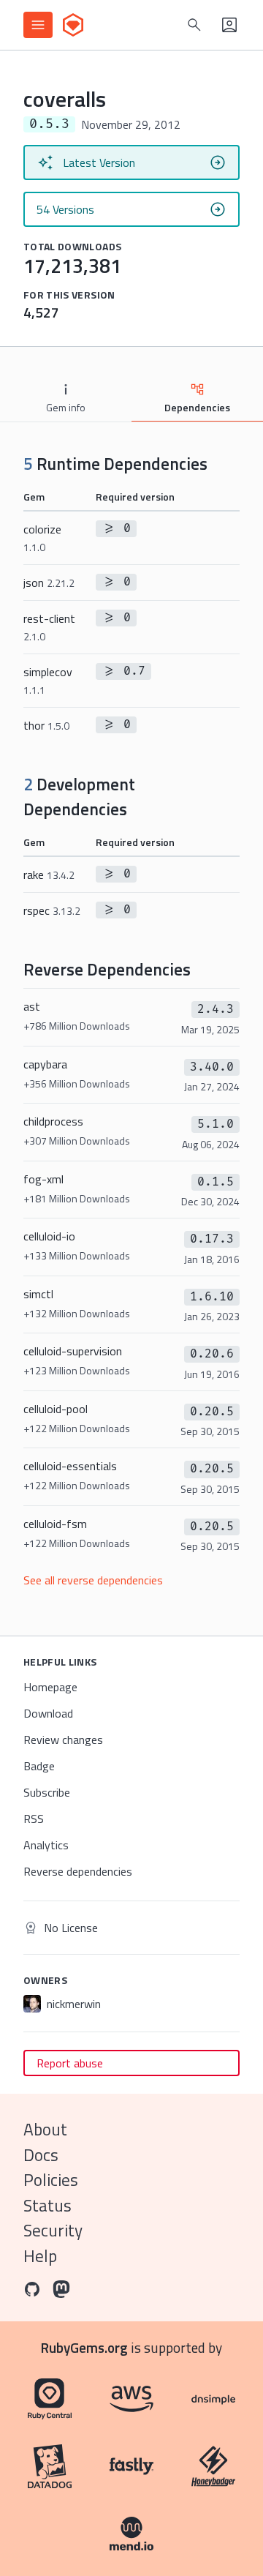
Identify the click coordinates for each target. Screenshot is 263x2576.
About (45, 2129)
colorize (42, 538)
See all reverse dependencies (93, 1580)
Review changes (63, 1740)
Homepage (50, 1687)
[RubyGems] (73, 25)
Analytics (46, 1845)
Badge (39, 1766)
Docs (41, 2155)
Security (53, 2230)
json (49, 583)
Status (47, 2205)
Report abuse (70, 2063)
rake (49, 875)
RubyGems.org (84, 2347)
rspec (52, 910)
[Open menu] (38, 25)
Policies (51, 2180)
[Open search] (194, 25)
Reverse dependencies (78, 1871)
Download (48, 1713)
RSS (34, 1819)
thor (46, 725)
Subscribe (47, 1792)
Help (40, 2256)
